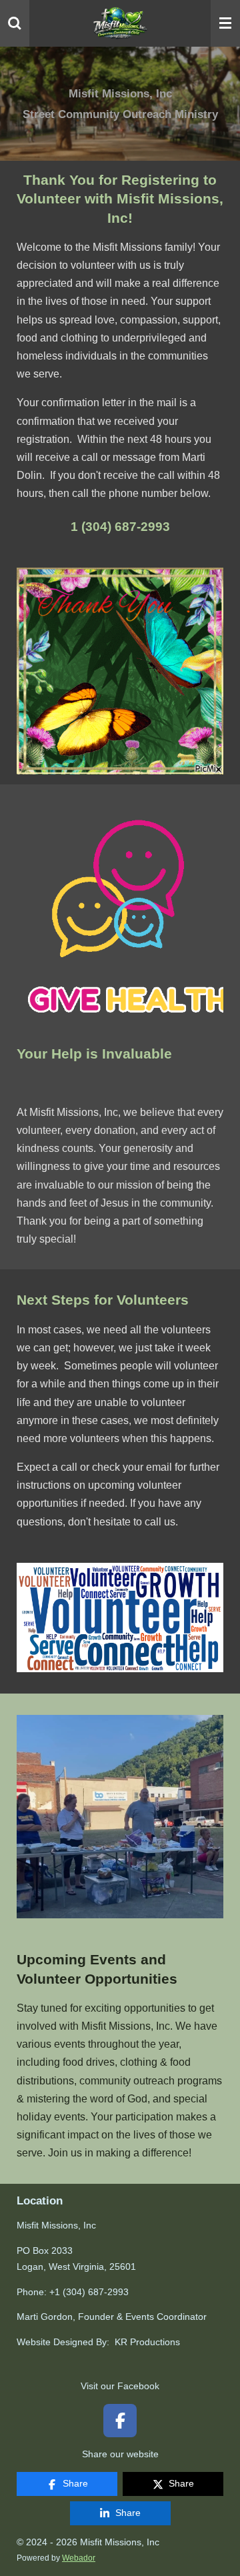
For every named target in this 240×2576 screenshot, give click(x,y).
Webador (79, 2558)
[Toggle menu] (225, 23)
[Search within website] (15, 23)
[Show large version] (120, 671)
